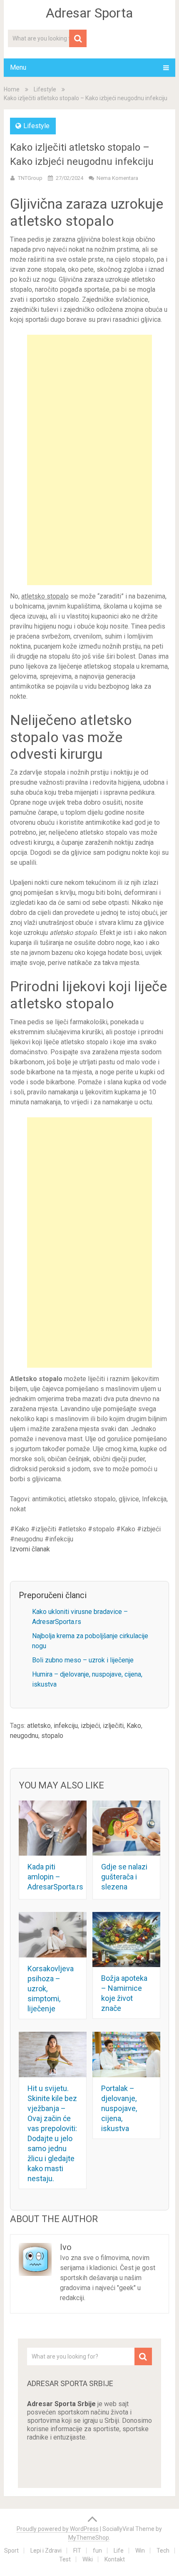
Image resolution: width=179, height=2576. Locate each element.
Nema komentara (117, 178)
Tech (163, 2551)
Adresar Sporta (89, 13)
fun (97, 2551)
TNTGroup (30, 178)
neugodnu (24, 1736)
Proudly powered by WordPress (58, 2529)
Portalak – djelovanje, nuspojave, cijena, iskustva (119, 2108)
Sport (11, 2551)
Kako (134, 1726)
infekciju (66, 1726)
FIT (77, 2551)
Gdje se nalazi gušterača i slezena (124, 1877)
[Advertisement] (89, 460)
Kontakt (115, 2559)
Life (119, 2551)
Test (65, 2559)
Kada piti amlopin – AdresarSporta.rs (55, 1877)
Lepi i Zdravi (46, 2551)
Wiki (88, 2559)
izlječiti (113, 1726)
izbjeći (90, 1726)
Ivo (66, 2247)
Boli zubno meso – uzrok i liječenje (83, 1660)
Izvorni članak (30, 1549)
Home (12, 89)
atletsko (39, 1726)
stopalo (52, 1736)
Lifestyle (45, 89)
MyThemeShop (89, 2538)
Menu (18, 67)
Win (140, 2551)
